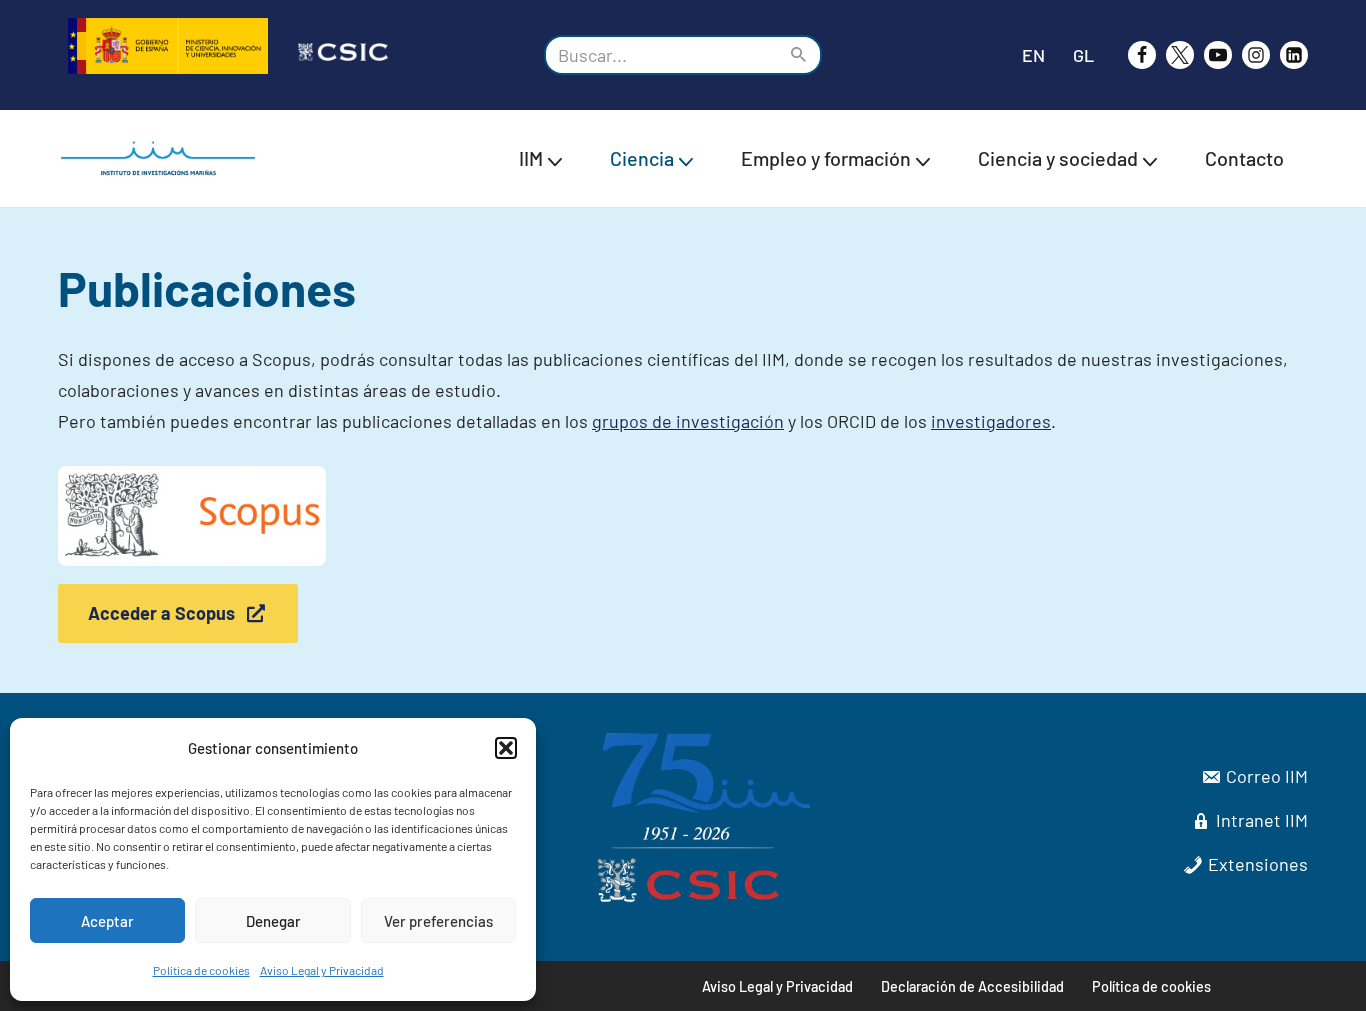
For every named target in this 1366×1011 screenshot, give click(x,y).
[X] (1180, 55)
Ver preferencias (438, 921)
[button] (506, 748)
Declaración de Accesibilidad (972, 986)
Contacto (1244, 158)
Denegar (273, 921)
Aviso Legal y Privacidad (322, 970)
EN (1033, 55)
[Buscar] (799, 55)
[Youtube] (1218, 55)
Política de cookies (201, 970)
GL (1083, 55)
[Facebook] (1142, 55)
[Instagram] (1256, 55)
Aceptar (107, 921)
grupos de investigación (688, 421)
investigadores (991, 421)
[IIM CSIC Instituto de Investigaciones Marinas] (163, 158)
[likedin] (1294, 55)
